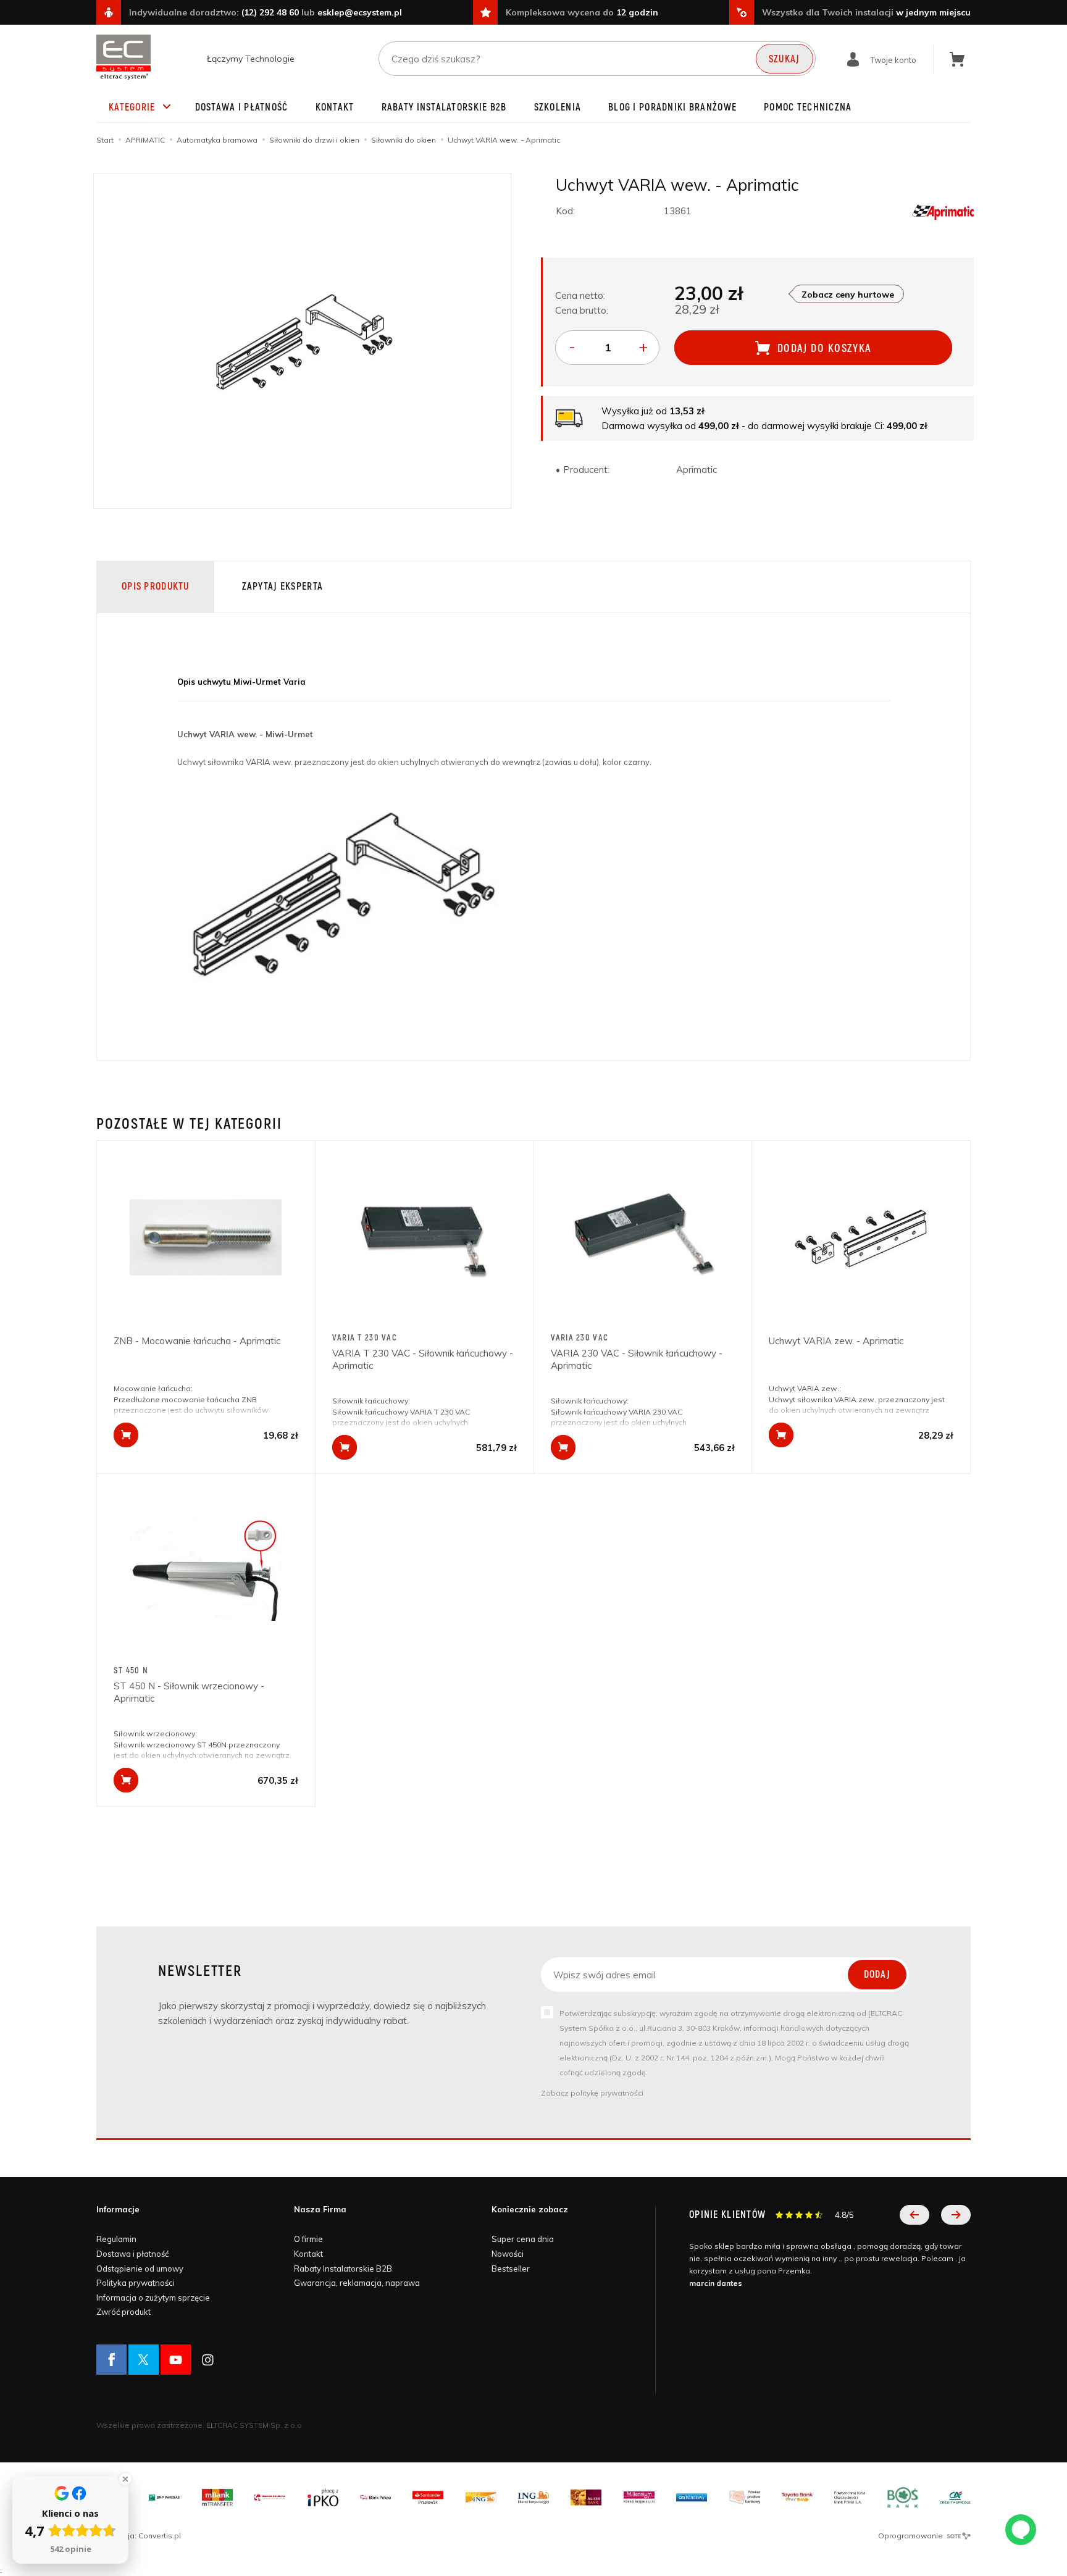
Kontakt (335, 107)
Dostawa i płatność (242, 107)
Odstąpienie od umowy (140, 2269)
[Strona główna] (123, 57)
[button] (914, 2215)
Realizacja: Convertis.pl (139, 2536)
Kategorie (132, 107)
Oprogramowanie (911, 2536)
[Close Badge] (125, 2479)
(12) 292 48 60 (270, 12)
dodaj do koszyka (825, 349)
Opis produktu (156, 587)
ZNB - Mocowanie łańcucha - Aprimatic (197, 1341)
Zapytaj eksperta (282, 587)
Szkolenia (558, 107)
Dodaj (877, 1975)
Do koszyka (126, 1435)
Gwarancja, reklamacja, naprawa (357, 2283)
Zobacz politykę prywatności (592, 2093)
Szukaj (785, 59)
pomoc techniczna (808, 107)
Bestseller (511, 2269)
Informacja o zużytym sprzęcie (153, 2298)
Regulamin (116, 2239)
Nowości (508, 2254)
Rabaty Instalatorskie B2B (444, 107)
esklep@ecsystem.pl (360, 12)
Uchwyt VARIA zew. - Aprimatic (836, 1341)
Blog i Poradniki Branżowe (672, 107)
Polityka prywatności (136, 2283)
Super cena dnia (523, 2239)
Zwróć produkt (123, 2312)
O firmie (308, 2239)
